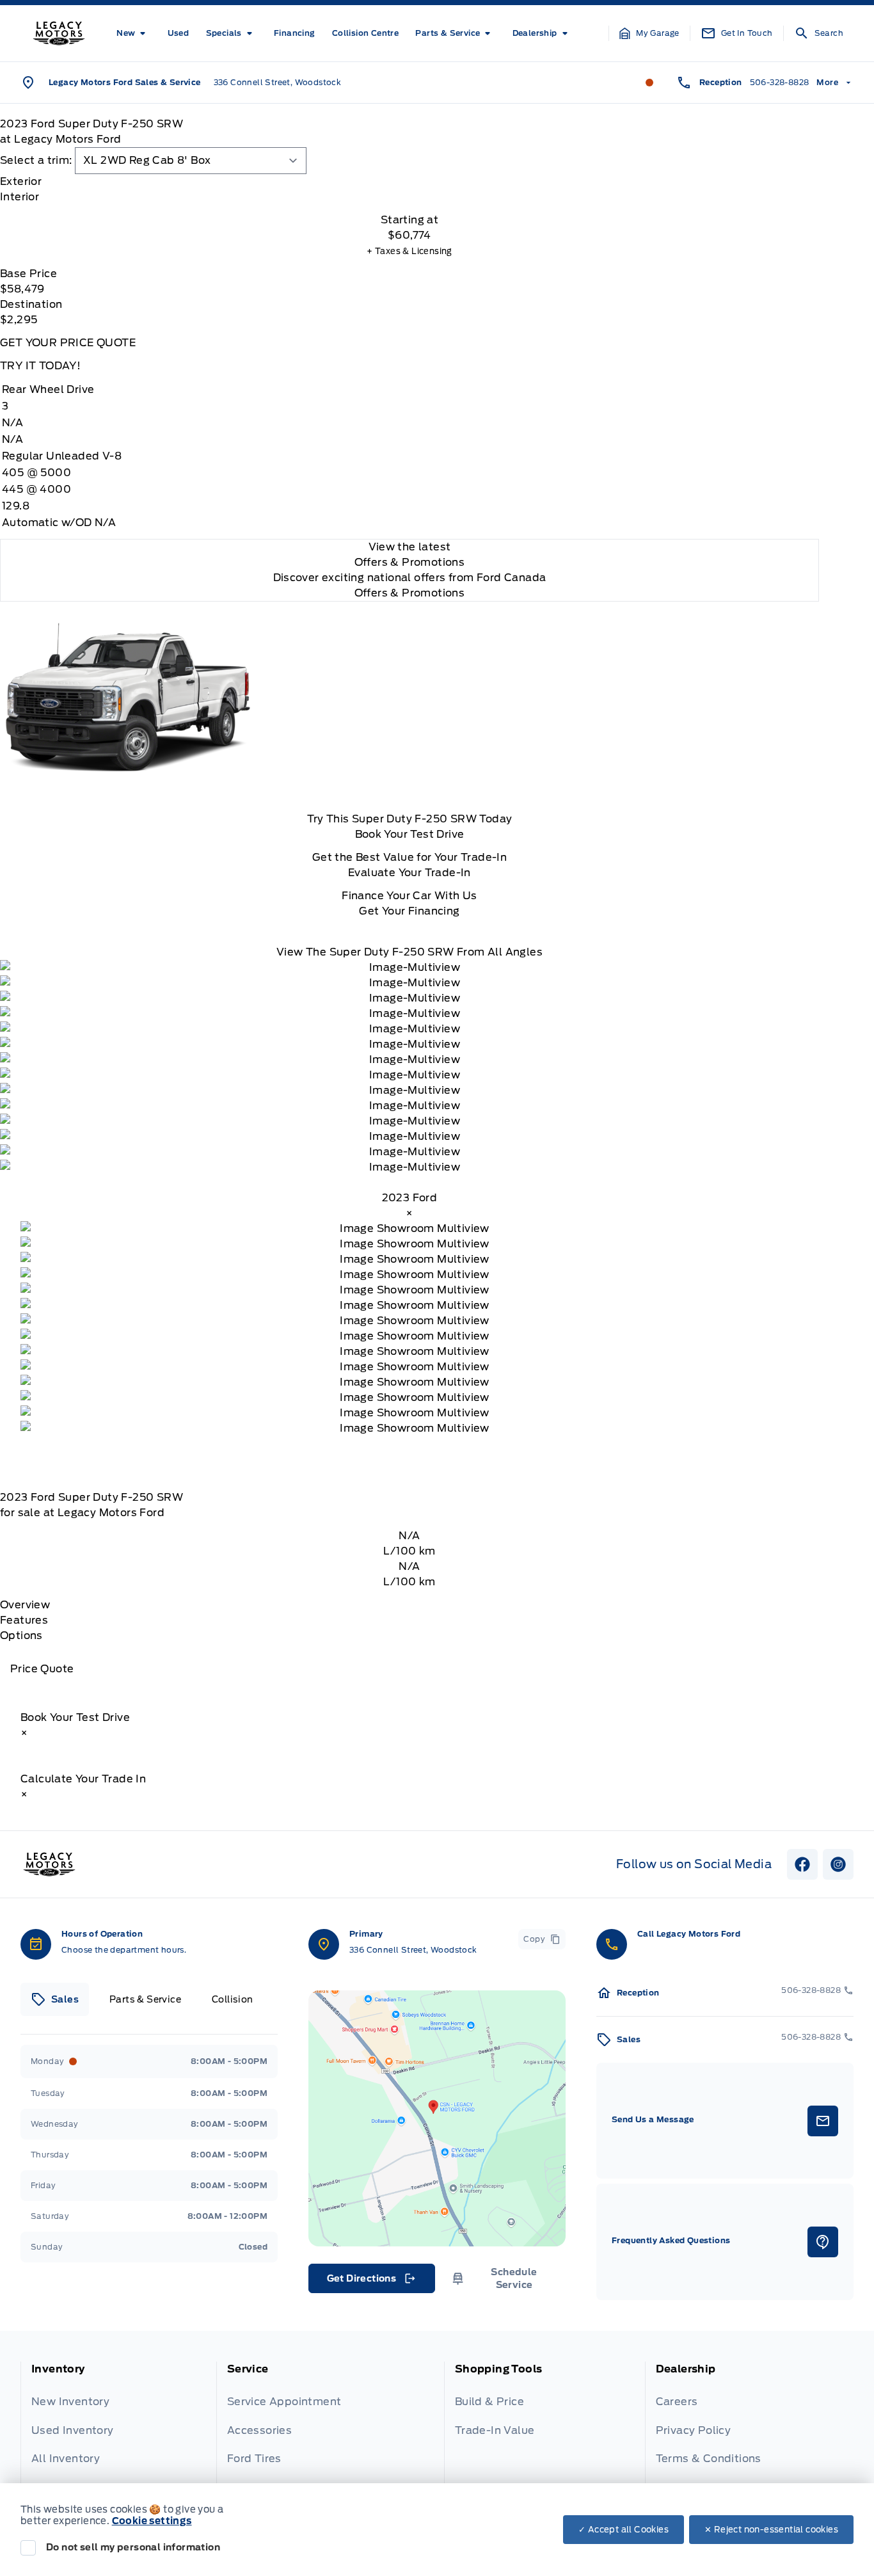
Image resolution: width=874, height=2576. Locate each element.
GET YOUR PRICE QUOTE (68, 343)
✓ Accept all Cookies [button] (624, 2530)
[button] (649, 33)
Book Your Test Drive (410, 834)
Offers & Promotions (410, 593)
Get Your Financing (409, 911)
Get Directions (371, 2282)
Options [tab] (21, 1636)
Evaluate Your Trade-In (409, 873)
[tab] (409, 182)
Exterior (21, 181)
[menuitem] (133, 33)
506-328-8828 (780, 82)
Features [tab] (24, 1620)
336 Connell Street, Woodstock (278, 82)
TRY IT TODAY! (40, 366)
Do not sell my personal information (133, 2547)
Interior (20, 197)
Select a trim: (36, 160)
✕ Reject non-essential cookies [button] (771, 2530)
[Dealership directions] (437, 2118)
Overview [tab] (25, 1605)
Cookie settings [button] (152, 2521)
